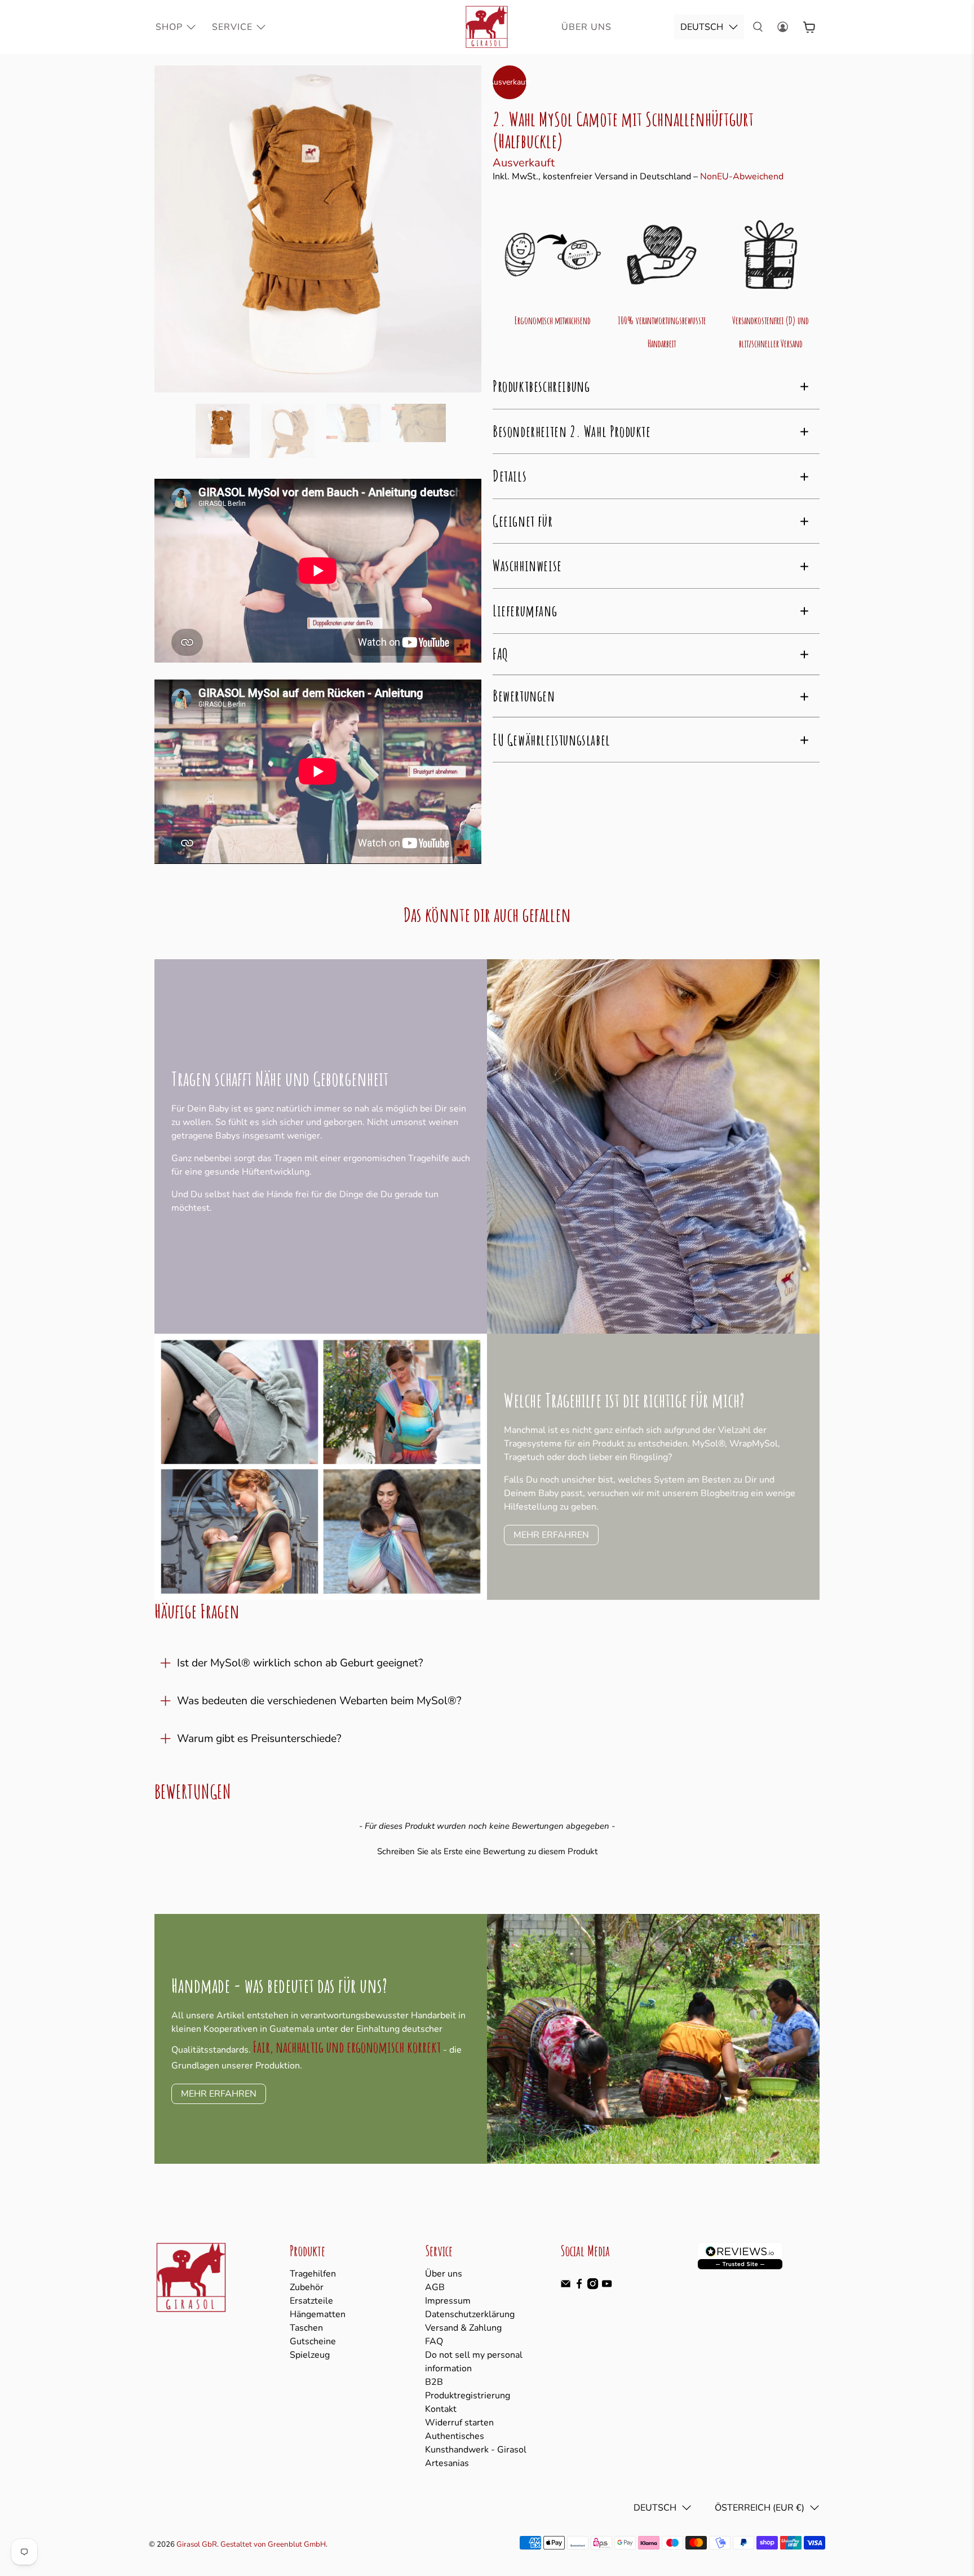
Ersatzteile (311, 2301)
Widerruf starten (459, 2423)
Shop (169, 27)
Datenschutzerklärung (470, 2314)
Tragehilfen (313, 2274)
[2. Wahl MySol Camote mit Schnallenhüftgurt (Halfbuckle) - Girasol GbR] (318, 229)
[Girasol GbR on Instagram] (593, 2287)
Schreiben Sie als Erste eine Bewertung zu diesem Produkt (487, 1851)
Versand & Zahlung (463, 2328)
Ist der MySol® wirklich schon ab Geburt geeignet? (300, 1663)
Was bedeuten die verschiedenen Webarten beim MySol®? (319, 1701)
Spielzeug (310, 2355)
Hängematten (318, 2314)
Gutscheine (313, 2341)
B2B (434, 2382)
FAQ (434, 2341)
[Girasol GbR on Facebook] (579, 2287)
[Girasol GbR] (487, 27)
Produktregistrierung (468, 2396)
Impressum (448, 2301)
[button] (487, 1850)
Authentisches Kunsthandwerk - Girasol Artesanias (476, 2450)
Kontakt (441, 2409)
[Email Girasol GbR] (566, 2287)
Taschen (306, 2328)
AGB (435, 2287)
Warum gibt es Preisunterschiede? (259, 1739)
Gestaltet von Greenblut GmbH (273, 2544)
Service (232, 27)
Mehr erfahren (551, 1535)
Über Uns (586, 27)
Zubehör (307, 2287)
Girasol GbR (197, 2544)
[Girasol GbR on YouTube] (607, 2287)
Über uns (444, 2274)
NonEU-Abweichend (742, 177)
